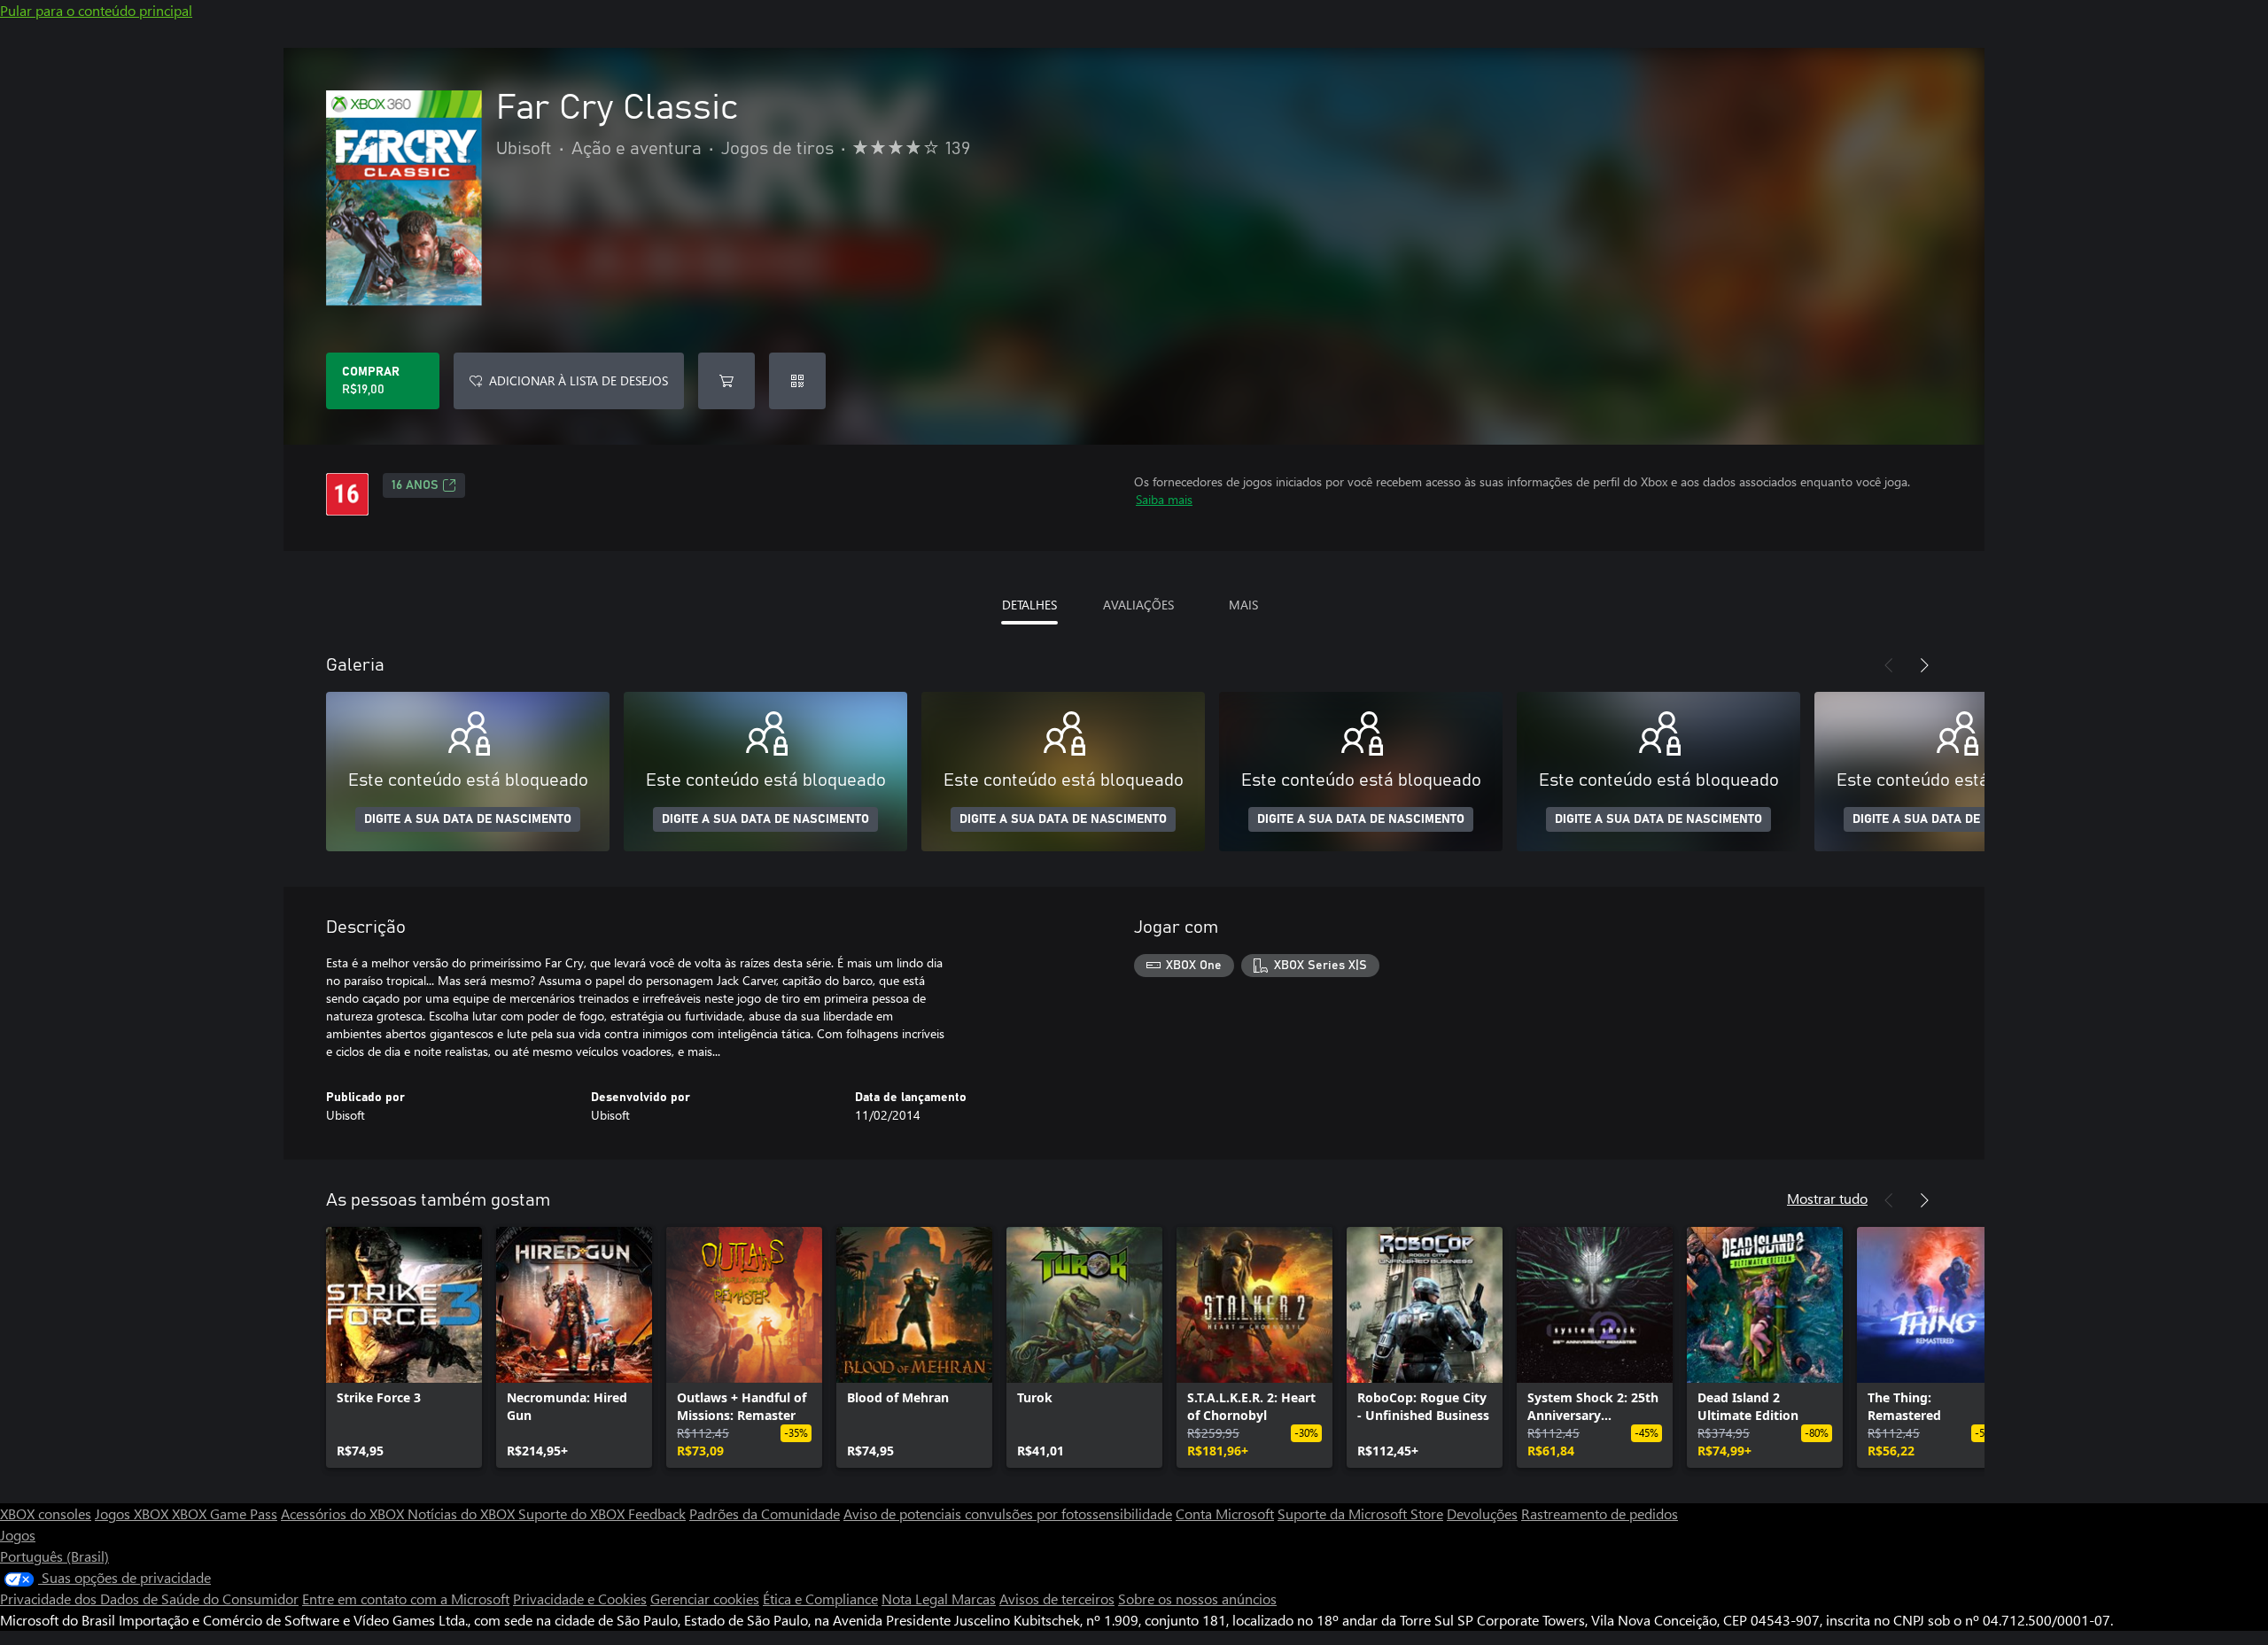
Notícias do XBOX (463, 1513)
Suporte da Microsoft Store (1360, 1513)
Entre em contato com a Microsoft (406, 1598)
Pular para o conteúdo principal (96, 10)
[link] (404, 1347)
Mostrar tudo (1827, 1198)
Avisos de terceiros (1057, 1598)
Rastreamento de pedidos (1600, 1513)
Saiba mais (1164, 499)
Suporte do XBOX (573, 1513)
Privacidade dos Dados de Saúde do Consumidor (149, 1598)
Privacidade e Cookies (580, 1598)
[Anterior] (1889, 665)
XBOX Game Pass (225, 1513)
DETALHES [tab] (1029, 605)
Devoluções (1482, 1513)
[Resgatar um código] (797, 381)
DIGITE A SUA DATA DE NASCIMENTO (468, 819)
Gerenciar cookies (705, 1598)
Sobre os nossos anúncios (1197, 1598)
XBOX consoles (46, 1513)
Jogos (18, 1535)
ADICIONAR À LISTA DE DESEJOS (579, 380)
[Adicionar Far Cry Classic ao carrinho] (726, 381)
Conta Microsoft (1225, 1513)
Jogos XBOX (133, 1513)
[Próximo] (1924, 665)
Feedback (657, 1513)
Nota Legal (917, 1598)
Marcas (974, 1598)
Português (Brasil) (54, 1556)
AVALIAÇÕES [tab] (1138, 605)
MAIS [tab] (1243, 605)
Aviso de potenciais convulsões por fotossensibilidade (1008, 1513)
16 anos (415, 485)
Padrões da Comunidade (765, 1513)
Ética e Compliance (820, 1598)
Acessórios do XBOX (344, 1513)
